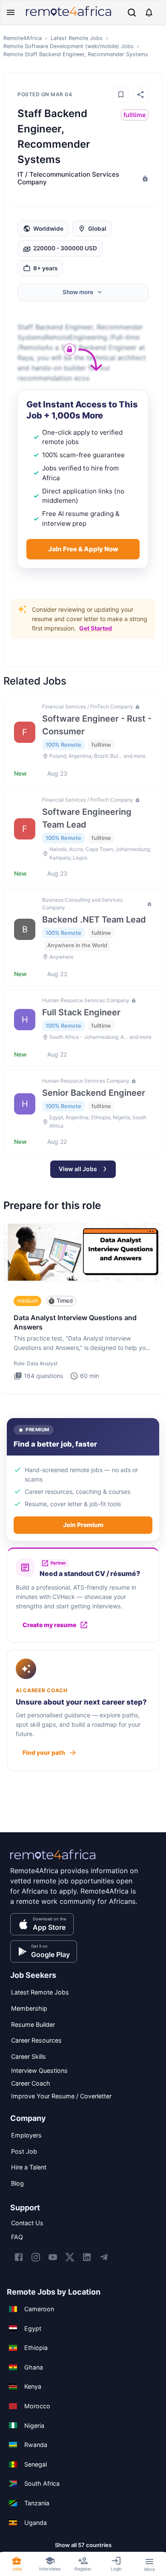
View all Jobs (78, 1169)
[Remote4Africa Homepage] (69, 17)
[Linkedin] (87, 2257)
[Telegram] (104, 2257)
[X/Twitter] (70, 2257)
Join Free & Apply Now (83, 549)
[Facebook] (19, 2257)
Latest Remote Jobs (77, 38)
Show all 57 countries (83, 2545)
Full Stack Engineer (81, 1012)
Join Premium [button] (83, 1525)
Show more (78, 292)
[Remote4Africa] (53, 1860)
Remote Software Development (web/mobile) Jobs (69, 46)
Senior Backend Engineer (94, 1093)
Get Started (96, 628)
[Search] (132, 13)
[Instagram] (36, 2257)
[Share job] (140, 95)
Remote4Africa (23, 38)
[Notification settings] (149, 12)
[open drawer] (11, 12)
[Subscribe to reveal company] (144, 178)
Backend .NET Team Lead (94, 920)
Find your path (44, 1752)
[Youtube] (53, 2257)
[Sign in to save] (121, 95)
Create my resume (49, 1625)
